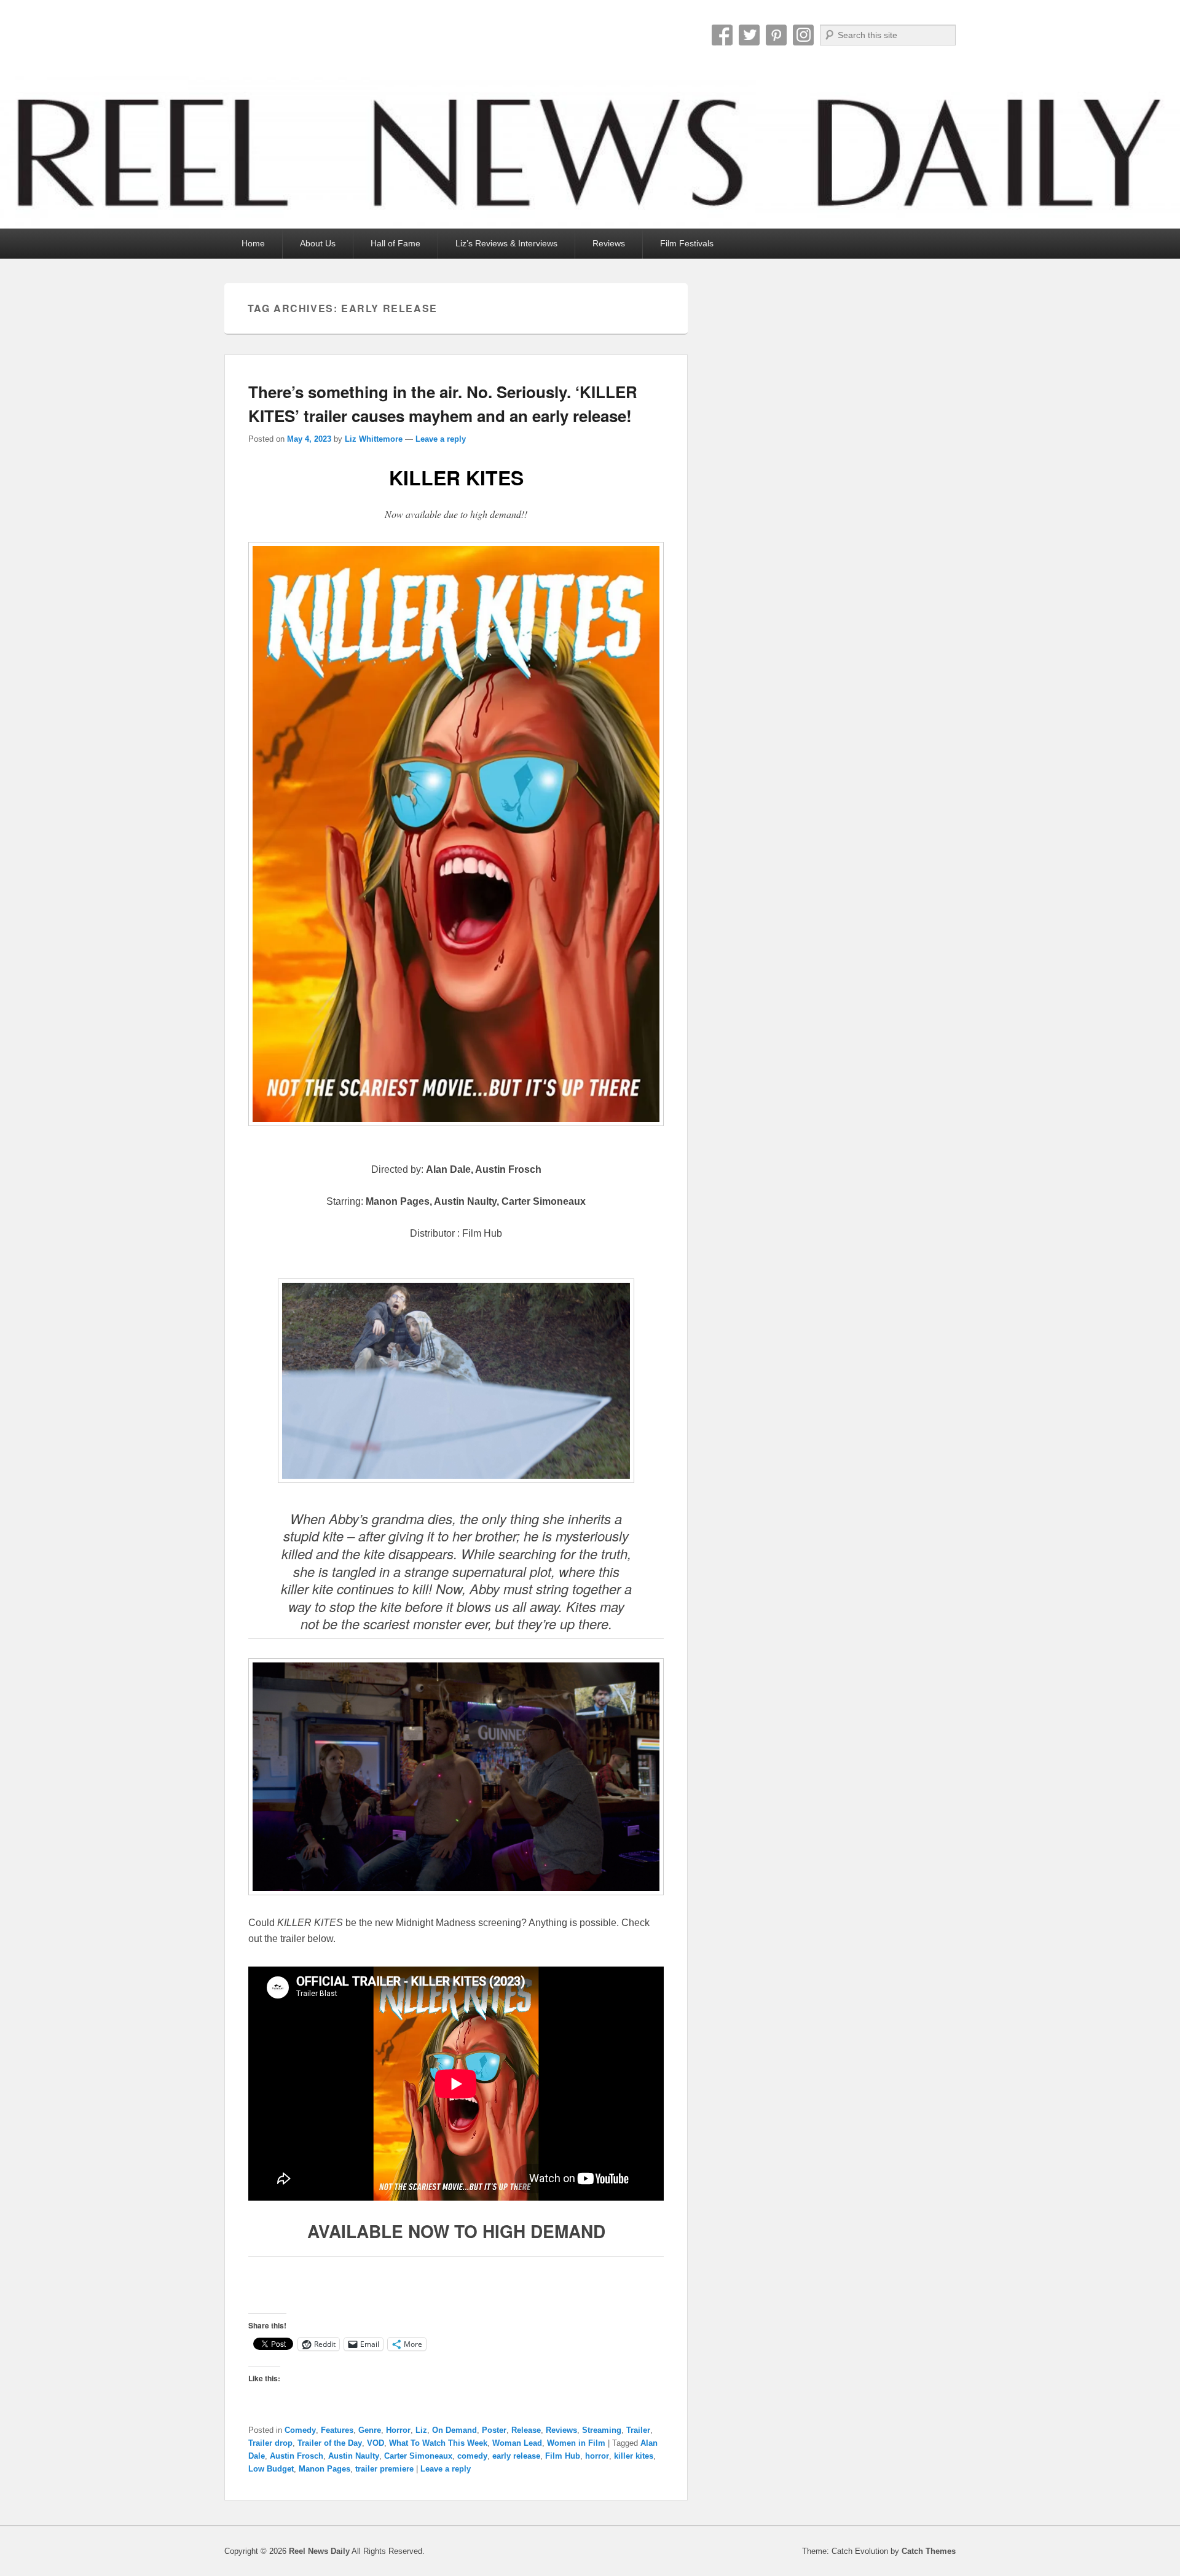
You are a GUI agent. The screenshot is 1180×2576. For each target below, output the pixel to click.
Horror (398, 2430)
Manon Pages (324, 2469)
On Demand (454, 2430)
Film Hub (563, 2456)
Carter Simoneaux (418, 2456)
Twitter (749, 35)
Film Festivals (687, 243)
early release (516, 2456)
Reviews (609, 243)
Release (526, 2430)
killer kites (634, 2456)
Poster (494, 2430)
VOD (376, 2443)
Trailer (638, 2430)
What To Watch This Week (438, 2443)
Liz (421, 2430)
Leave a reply (441, 439)
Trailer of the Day (330, 2443)
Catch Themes (929, 2551)
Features (337, 2430)
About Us (318, 243)
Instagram (803, 35)
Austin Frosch (297, 2456)
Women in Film (576, 2443)
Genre (370, 2430)
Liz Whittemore (374, 439)
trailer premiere (384, 2469)
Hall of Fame (395, 243)
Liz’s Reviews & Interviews (506, 243)
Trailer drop (270, 2443)
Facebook (722, 35)
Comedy (300, 2430)
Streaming (602, 2430)
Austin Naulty (354, 2456)
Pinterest (776, 35)
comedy (472, 2456)
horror (597, 2456)
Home (253, 243)
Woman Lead (517, 2443)
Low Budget (271, 2469)
